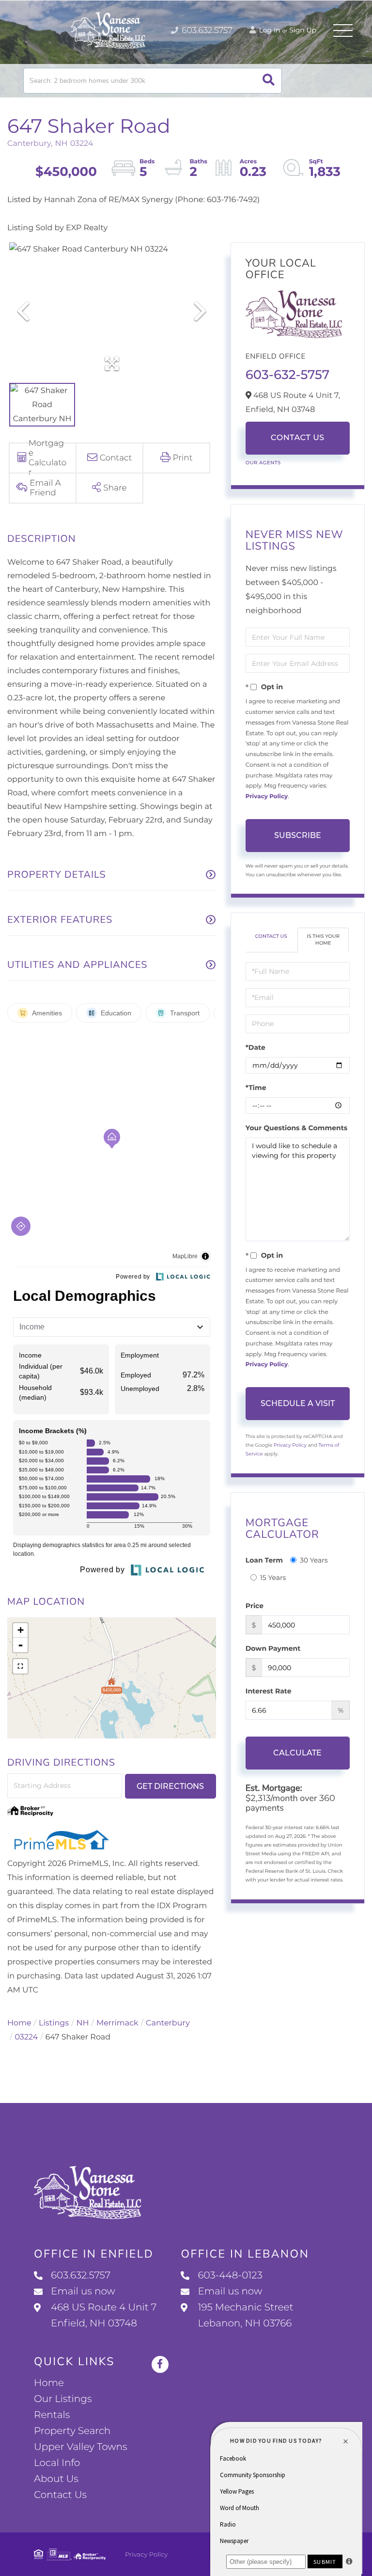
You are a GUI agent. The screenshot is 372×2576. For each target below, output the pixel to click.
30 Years (314, 1560)
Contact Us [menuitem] (60, 2495)
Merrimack (117, 2023)
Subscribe (298, 835)
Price (255, 1606)
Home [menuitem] (49, 2383)
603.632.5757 (206, 31)
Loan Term (264, 1560)
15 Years (273, 1578)
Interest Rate (269, 1691)
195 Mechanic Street (245, 2315)
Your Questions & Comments (296, 1128)
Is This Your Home (323, 940)
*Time (256, 1088)
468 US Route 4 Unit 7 (104, 2315)
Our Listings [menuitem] (63, 2399)
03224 (26, 2037)
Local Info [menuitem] (57, 2463)
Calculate (297, 1753)
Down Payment (273, 1648)
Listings (54, 2023)
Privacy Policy (267, 797)
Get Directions (170, 1786)
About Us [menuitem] (56, 2479)
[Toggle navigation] (343, 31)
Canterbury (168, 2023)
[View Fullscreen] (20, 1666)
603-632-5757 (287, 375)
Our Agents (263, 463)
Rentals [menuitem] (52, 2415)
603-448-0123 (230, 2276)
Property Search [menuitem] (72, 2431)
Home (19, 2023)
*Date (256, 1047)
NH (83, 2023)
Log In (269, 30)
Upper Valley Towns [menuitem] (81, 2447)
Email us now (83, 2292)
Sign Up (303, 30)
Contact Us (298, 438)
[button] (269, 81)
